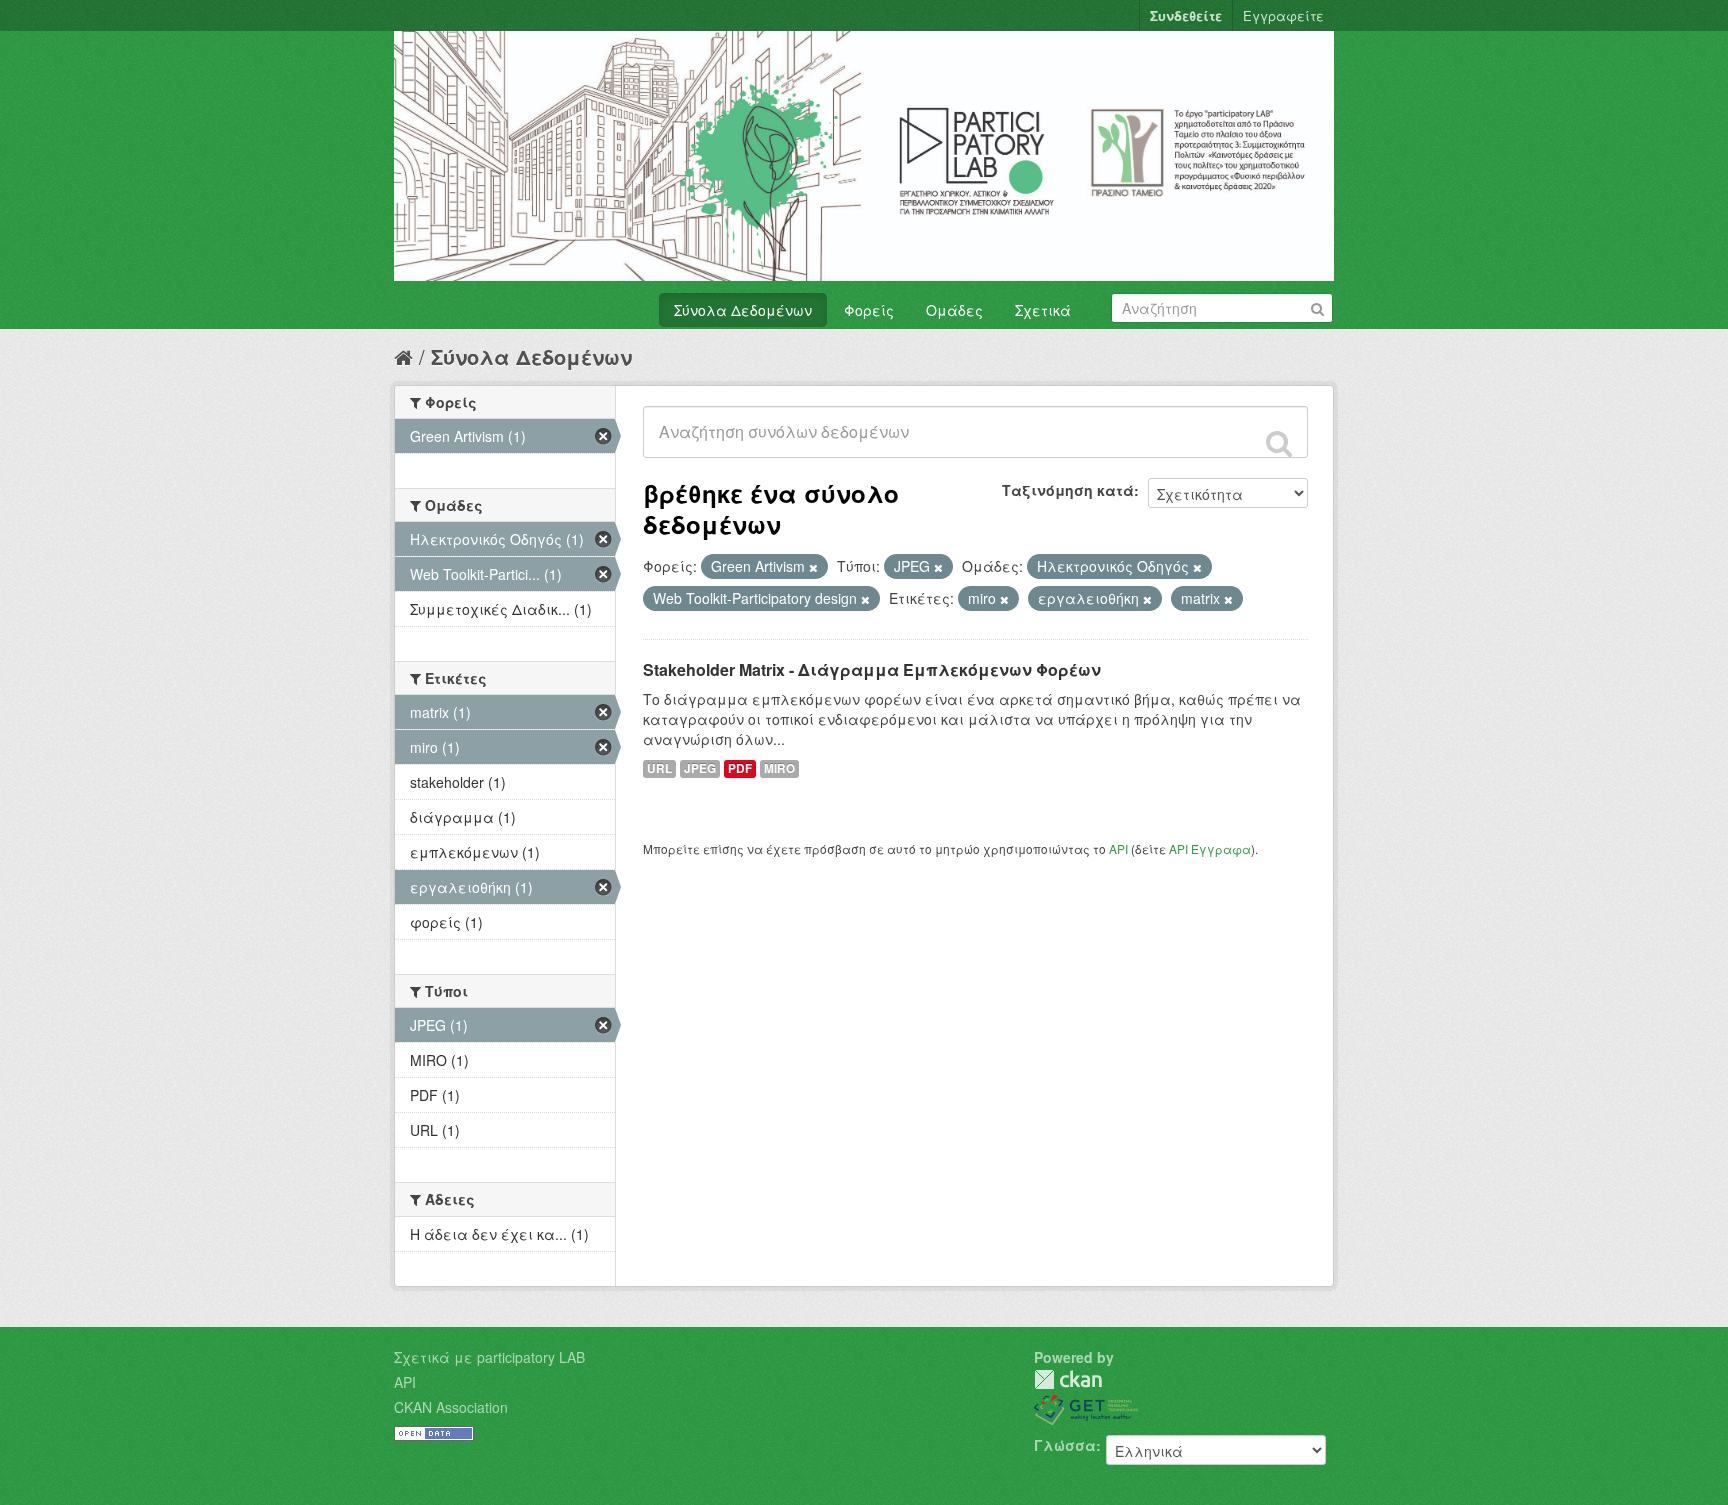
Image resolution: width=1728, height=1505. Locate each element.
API (1118, 848)
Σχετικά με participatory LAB (489, 1357)
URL (659, 768)
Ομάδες (954, 310)
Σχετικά (1043, 310)
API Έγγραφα (1210, 848)
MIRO (779, 768)
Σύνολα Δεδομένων (743, 310)
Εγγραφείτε (1283, 15)
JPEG (700, 768)
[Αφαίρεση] (813, 567)
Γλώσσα (1065, 1445)
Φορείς (869, 310)
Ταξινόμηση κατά (1068, 490)
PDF (740, 768)
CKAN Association (451, 1407)
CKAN (1068, 1379)
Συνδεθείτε (1186, 15)
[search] (1279, 443)
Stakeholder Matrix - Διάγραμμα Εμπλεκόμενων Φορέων (872, 669)
